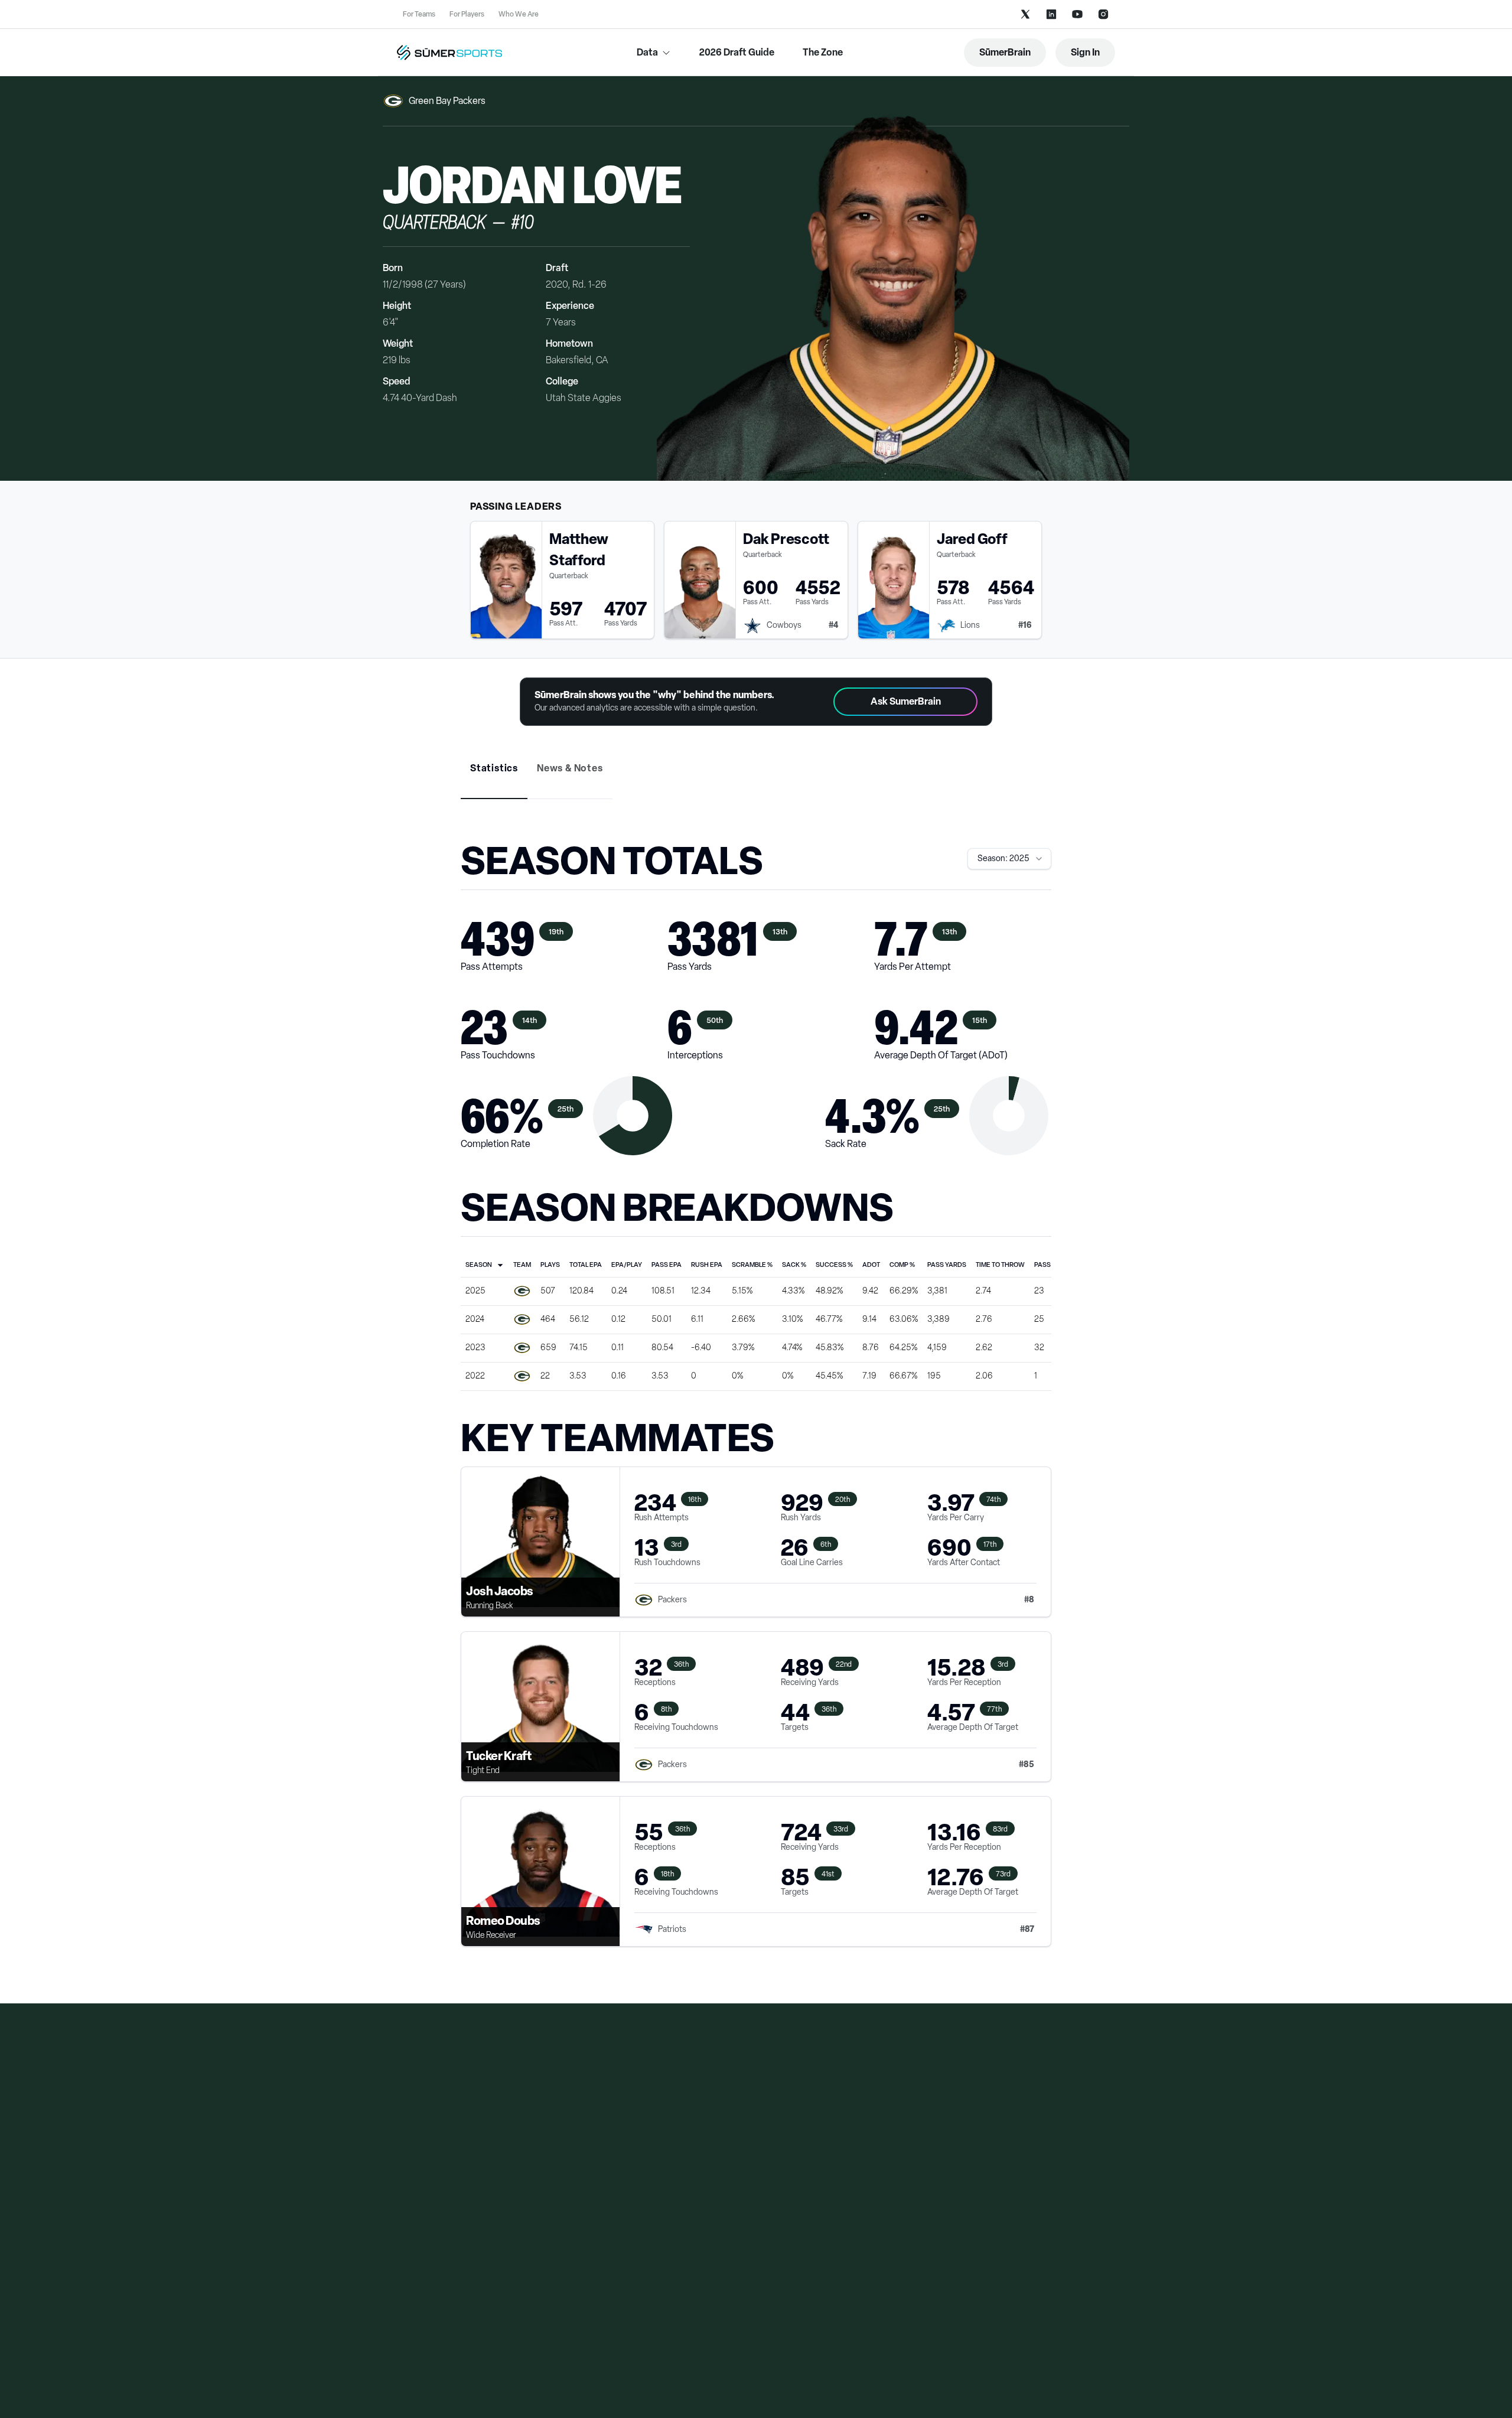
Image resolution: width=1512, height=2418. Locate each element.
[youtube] (1077, 14)
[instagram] (1103, 14)
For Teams (419, 14)
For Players (467, 14)
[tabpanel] (756, 1406)
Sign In (1085, 52)
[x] (1025, 14)
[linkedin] (1051, 14)
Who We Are (519, 14)
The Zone (823, 52)
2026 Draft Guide (737, 52)
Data (647, 52)
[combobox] (1009, 859)
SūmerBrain (1005, 52)
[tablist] (756, 777)
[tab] (494, 768)
